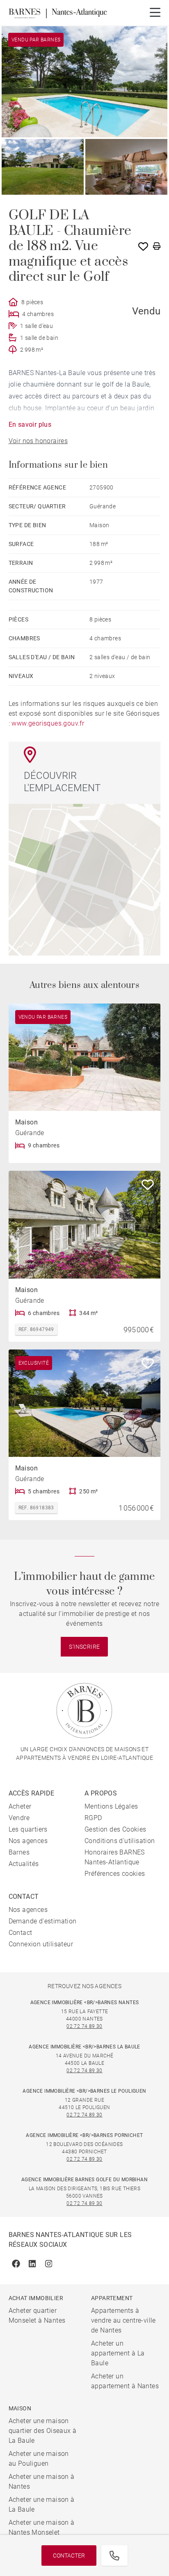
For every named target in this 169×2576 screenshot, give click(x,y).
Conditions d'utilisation (120, 1841)
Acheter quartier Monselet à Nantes (37, 2315)
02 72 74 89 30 (84, 2026)
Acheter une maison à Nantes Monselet (42, 2527)
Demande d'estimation (43, 1921)
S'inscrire (84, 1647)
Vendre (19, 1818)
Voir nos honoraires (38, 441)
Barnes (19, 1852)
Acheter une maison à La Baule (42, 2504)
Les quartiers (28, 1829)
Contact (21, 1933)
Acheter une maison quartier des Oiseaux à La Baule (43, 2431)
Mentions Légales (111, 1806)
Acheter (20, 1806)
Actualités (24, 1864)
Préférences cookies (115, 1874)
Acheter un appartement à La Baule (118, 2353)
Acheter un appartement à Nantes (125, 2381)
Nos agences (28, 1841)
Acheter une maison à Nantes (42, 2482)
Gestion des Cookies (115, 1829)
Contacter (69, 2556)
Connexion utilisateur (41, 1944)
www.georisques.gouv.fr (48, 723)
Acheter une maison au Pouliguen (39, 2459)
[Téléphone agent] (114, 2556)
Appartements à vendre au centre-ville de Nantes (123, 2320)
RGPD (93, 1818)
